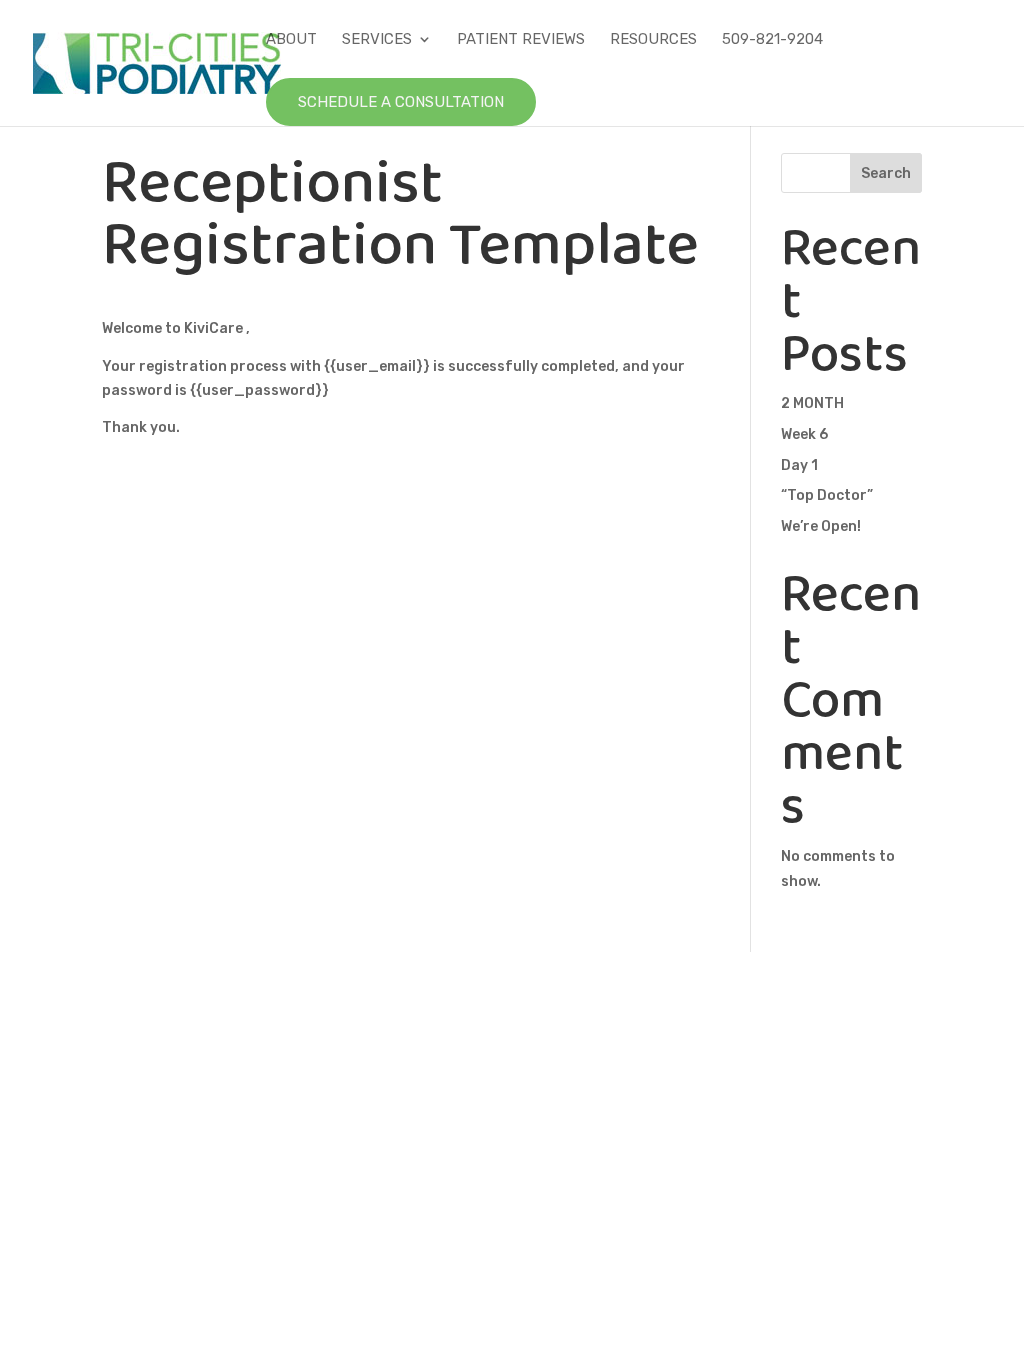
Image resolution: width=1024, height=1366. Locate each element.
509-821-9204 (772, 40)
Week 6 (804, 434)
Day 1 (799, 465)
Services (377, 40)
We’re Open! (821, 526)
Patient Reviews (521, 40)
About (291, 40)
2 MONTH (812, 403)
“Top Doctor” (827, 495)
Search (886, 173)
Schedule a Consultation (401, 102)
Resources (653, 40)
